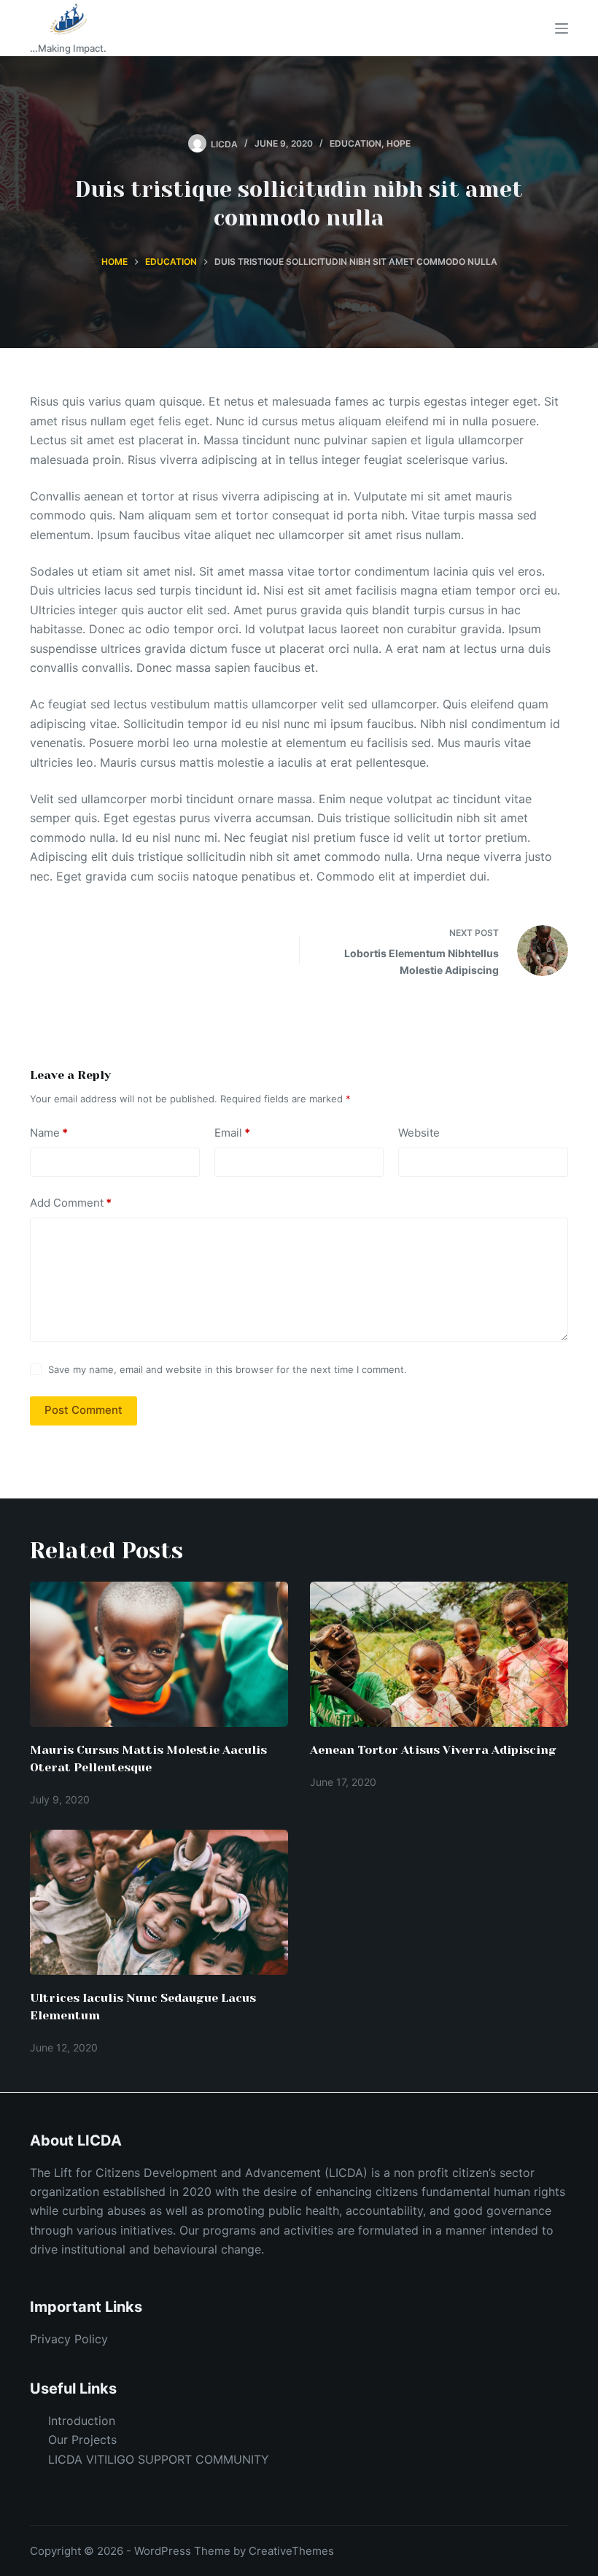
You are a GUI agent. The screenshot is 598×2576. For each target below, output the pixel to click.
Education (356, 143)
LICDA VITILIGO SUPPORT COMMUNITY (159, 2459)
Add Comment (71, 1203)
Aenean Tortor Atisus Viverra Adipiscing (433, 1750)
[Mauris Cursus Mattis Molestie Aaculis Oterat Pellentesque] (159, 1654)
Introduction (82, 2421)
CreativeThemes (291, 2551)
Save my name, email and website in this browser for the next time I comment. (228, 1369)
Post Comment (84, 1410)
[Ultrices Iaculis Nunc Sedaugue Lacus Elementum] (159, 1902)
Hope (399, 143)
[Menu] (562, 28)
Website (419, 1133)
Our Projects (82, 2440)
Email (232, 1133)
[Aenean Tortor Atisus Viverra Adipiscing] (439, 1654)
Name (49, 1133)
